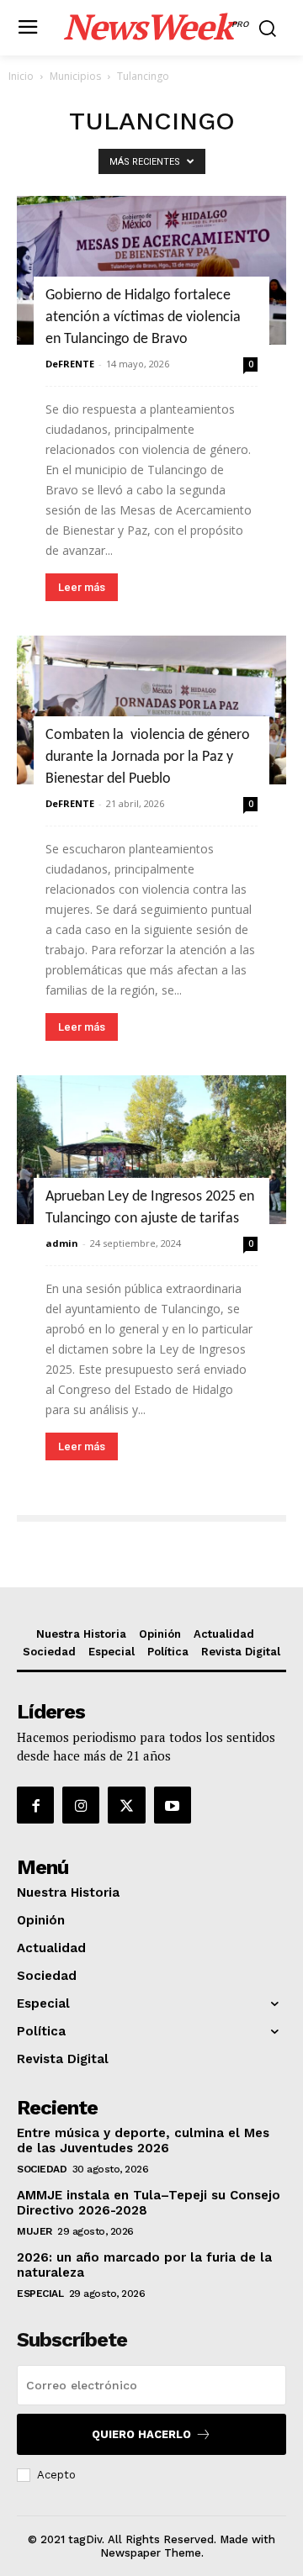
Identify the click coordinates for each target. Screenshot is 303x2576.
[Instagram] (81, 1805)
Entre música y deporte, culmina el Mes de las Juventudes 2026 (143, 2141)
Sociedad (42, 2169)
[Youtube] (173, 1805)
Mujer (35, 2231)
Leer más (82, 587)
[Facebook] (35, 1805)
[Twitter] (126, 1805)
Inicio (21, 76)
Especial (40, 2294)
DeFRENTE (70, 364)
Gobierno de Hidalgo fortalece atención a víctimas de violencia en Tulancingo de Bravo (143, 317)
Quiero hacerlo (141, 2434)
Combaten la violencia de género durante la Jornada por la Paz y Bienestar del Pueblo (148, 757)
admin (62, 1243)
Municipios (75, 76)
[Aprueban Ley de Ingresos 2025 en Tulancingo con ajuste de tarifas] (151, 1150)
